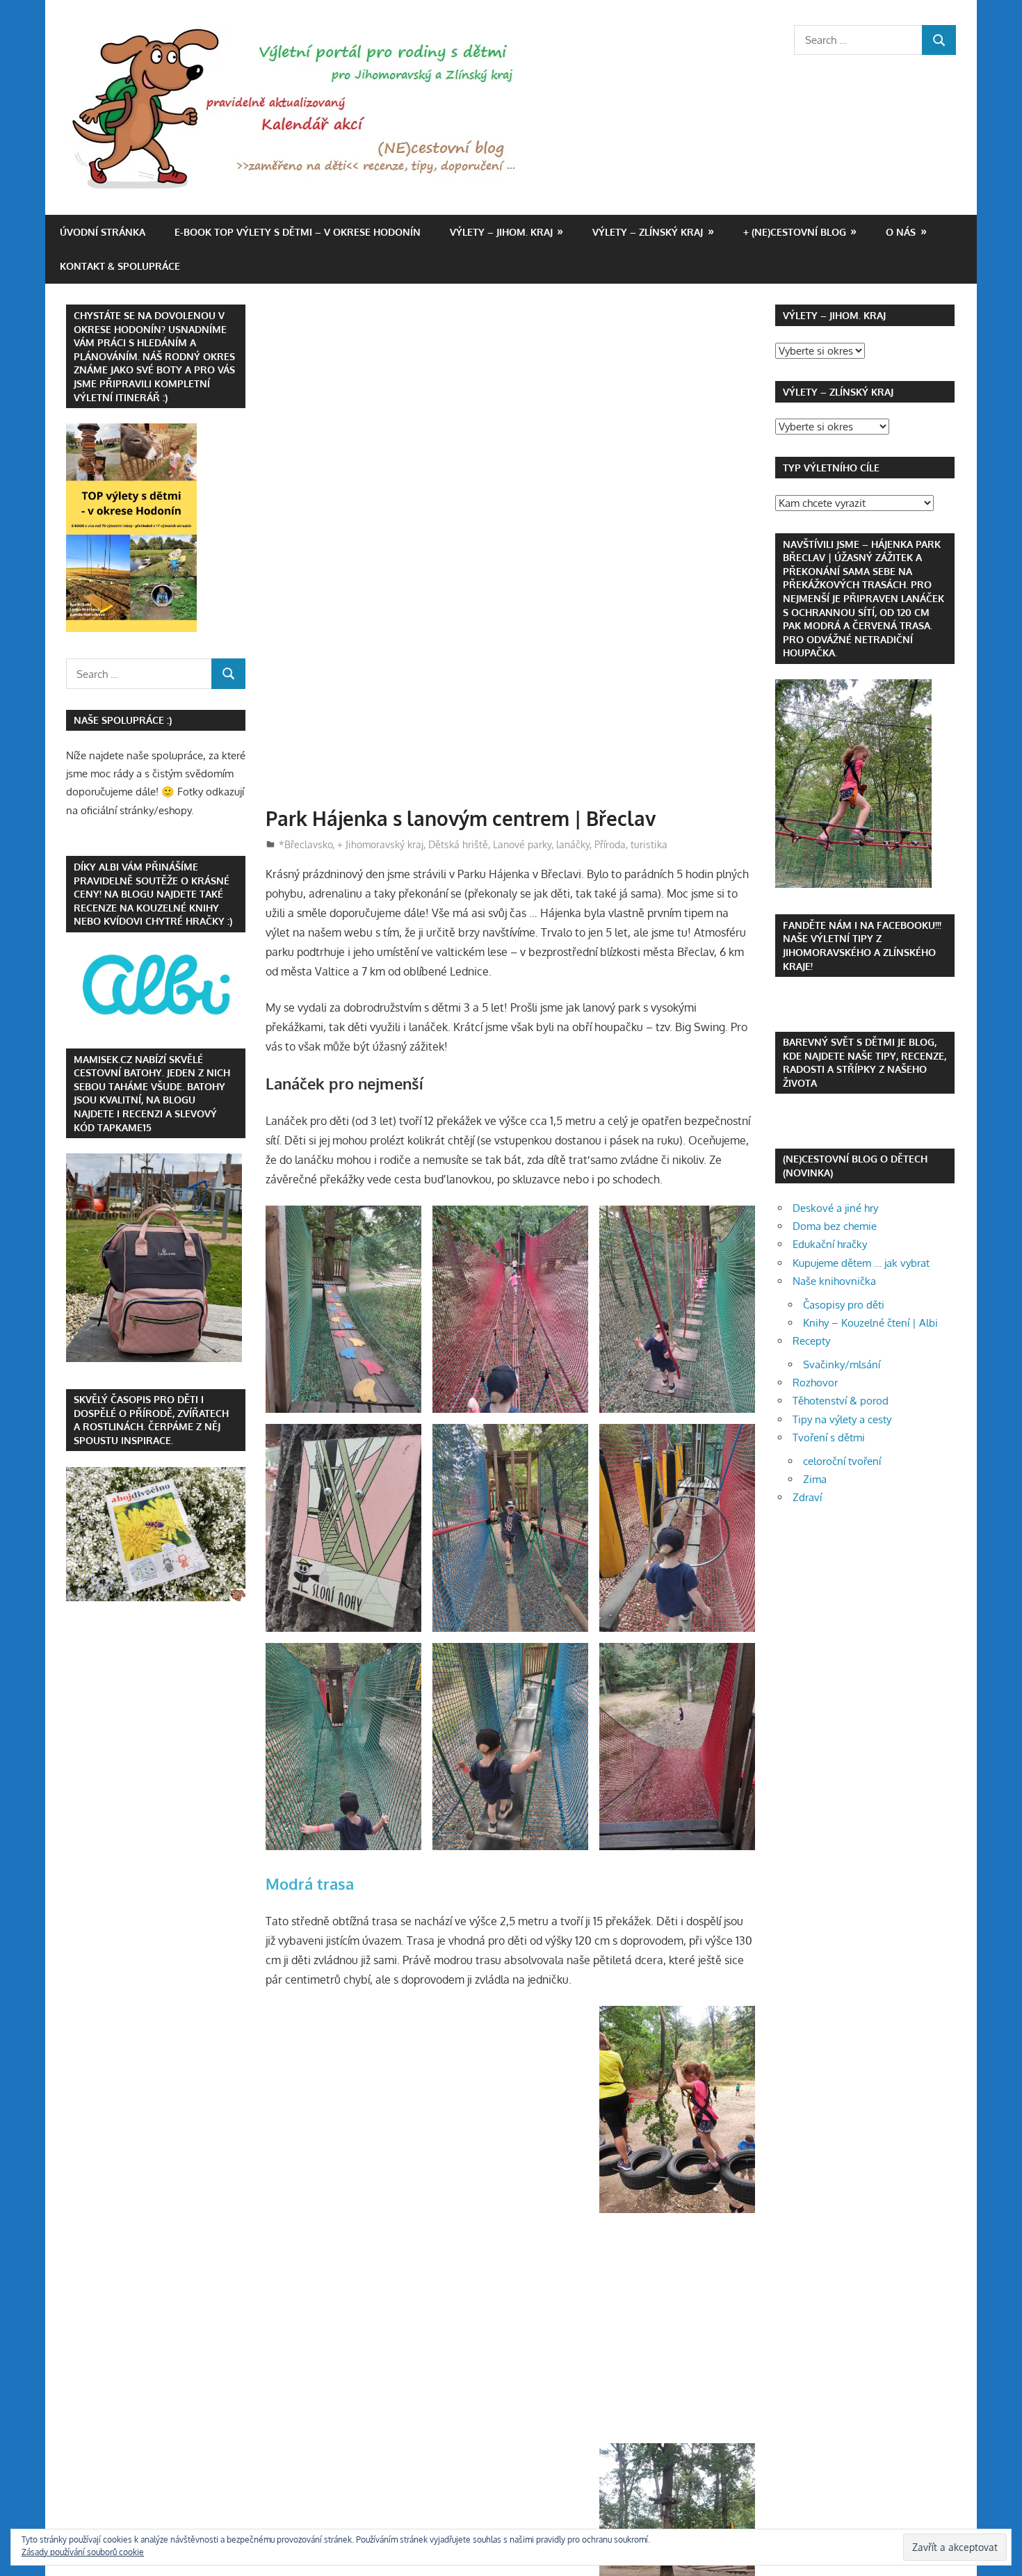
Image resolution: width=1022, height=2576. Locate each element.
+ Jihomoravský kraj (380, 844)
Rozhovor (815, 1383)
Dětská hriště (458, 844)
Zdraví (807, 1497)
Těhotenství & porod (841, 1401)
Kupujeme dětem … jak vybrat (861, 1263)
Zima (815, 1479)
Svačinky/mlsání (842, 1364)
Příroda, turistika (631, 844)
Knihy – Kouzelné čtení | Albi (870, 1323)
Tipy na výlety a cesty (842, 1419)
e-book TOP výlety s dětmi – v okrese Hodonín (298, 232)
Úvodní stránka (103, 232)
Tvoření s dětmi (829, 1437)
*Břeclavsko (306, 844)
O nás (901, 232)
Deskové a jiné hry (835, 1208)
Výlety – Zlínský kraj (648, 232)
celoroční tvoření (842, 1461)
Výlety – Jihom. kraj (501, 232)
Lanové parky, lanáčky (541, 844)
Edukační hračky (830, 1244)
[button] (343, 1310)
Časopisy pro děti (844, 1305)
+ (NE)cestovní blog (795, 232)
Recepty (811, 1341)
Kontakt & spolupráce (120, 266)
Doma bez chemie (835, 1226)
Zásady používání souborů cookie (83, 2552)
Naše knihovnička (834, 1281)
